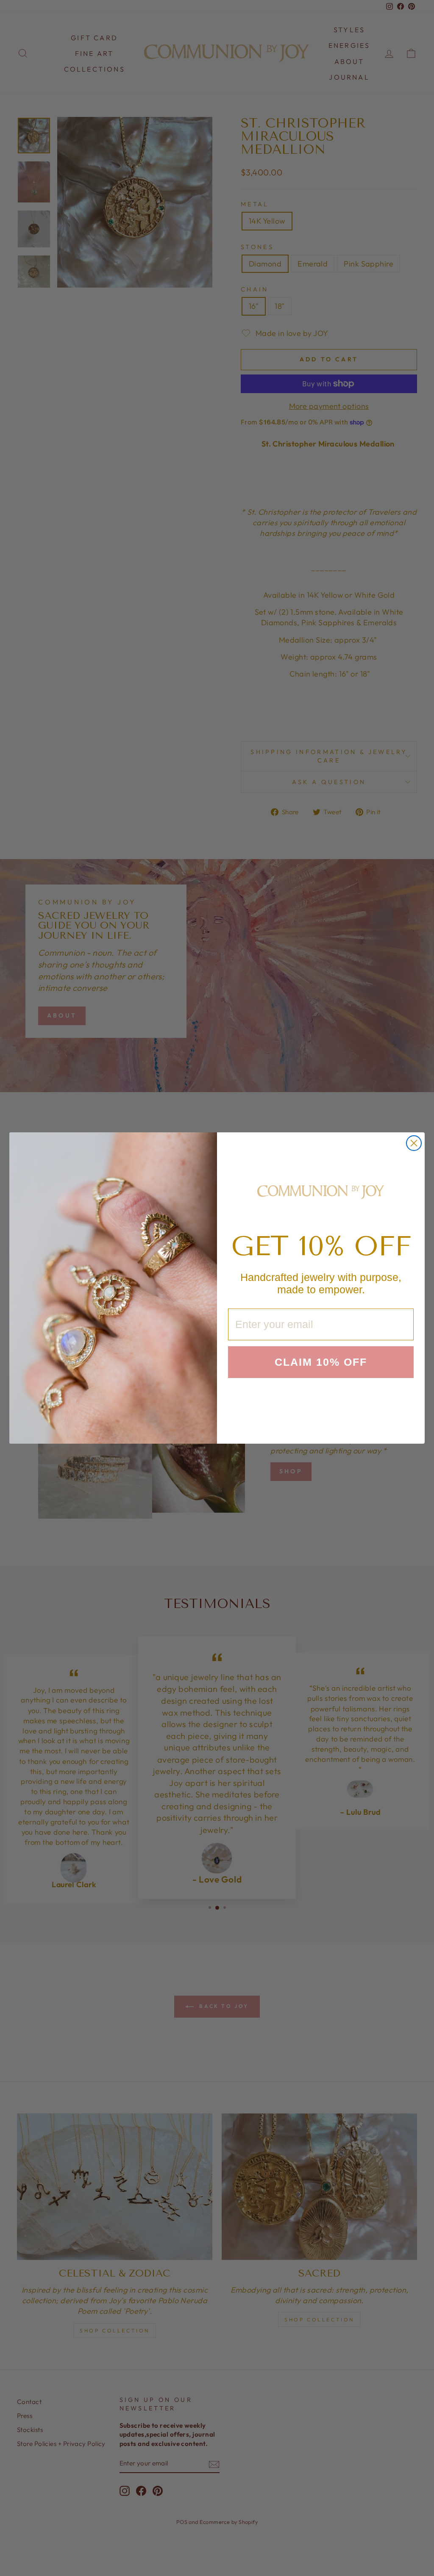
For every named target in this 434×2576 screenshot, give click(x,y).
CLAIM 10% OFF (321, 1362)
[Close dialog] (414, 1143)
